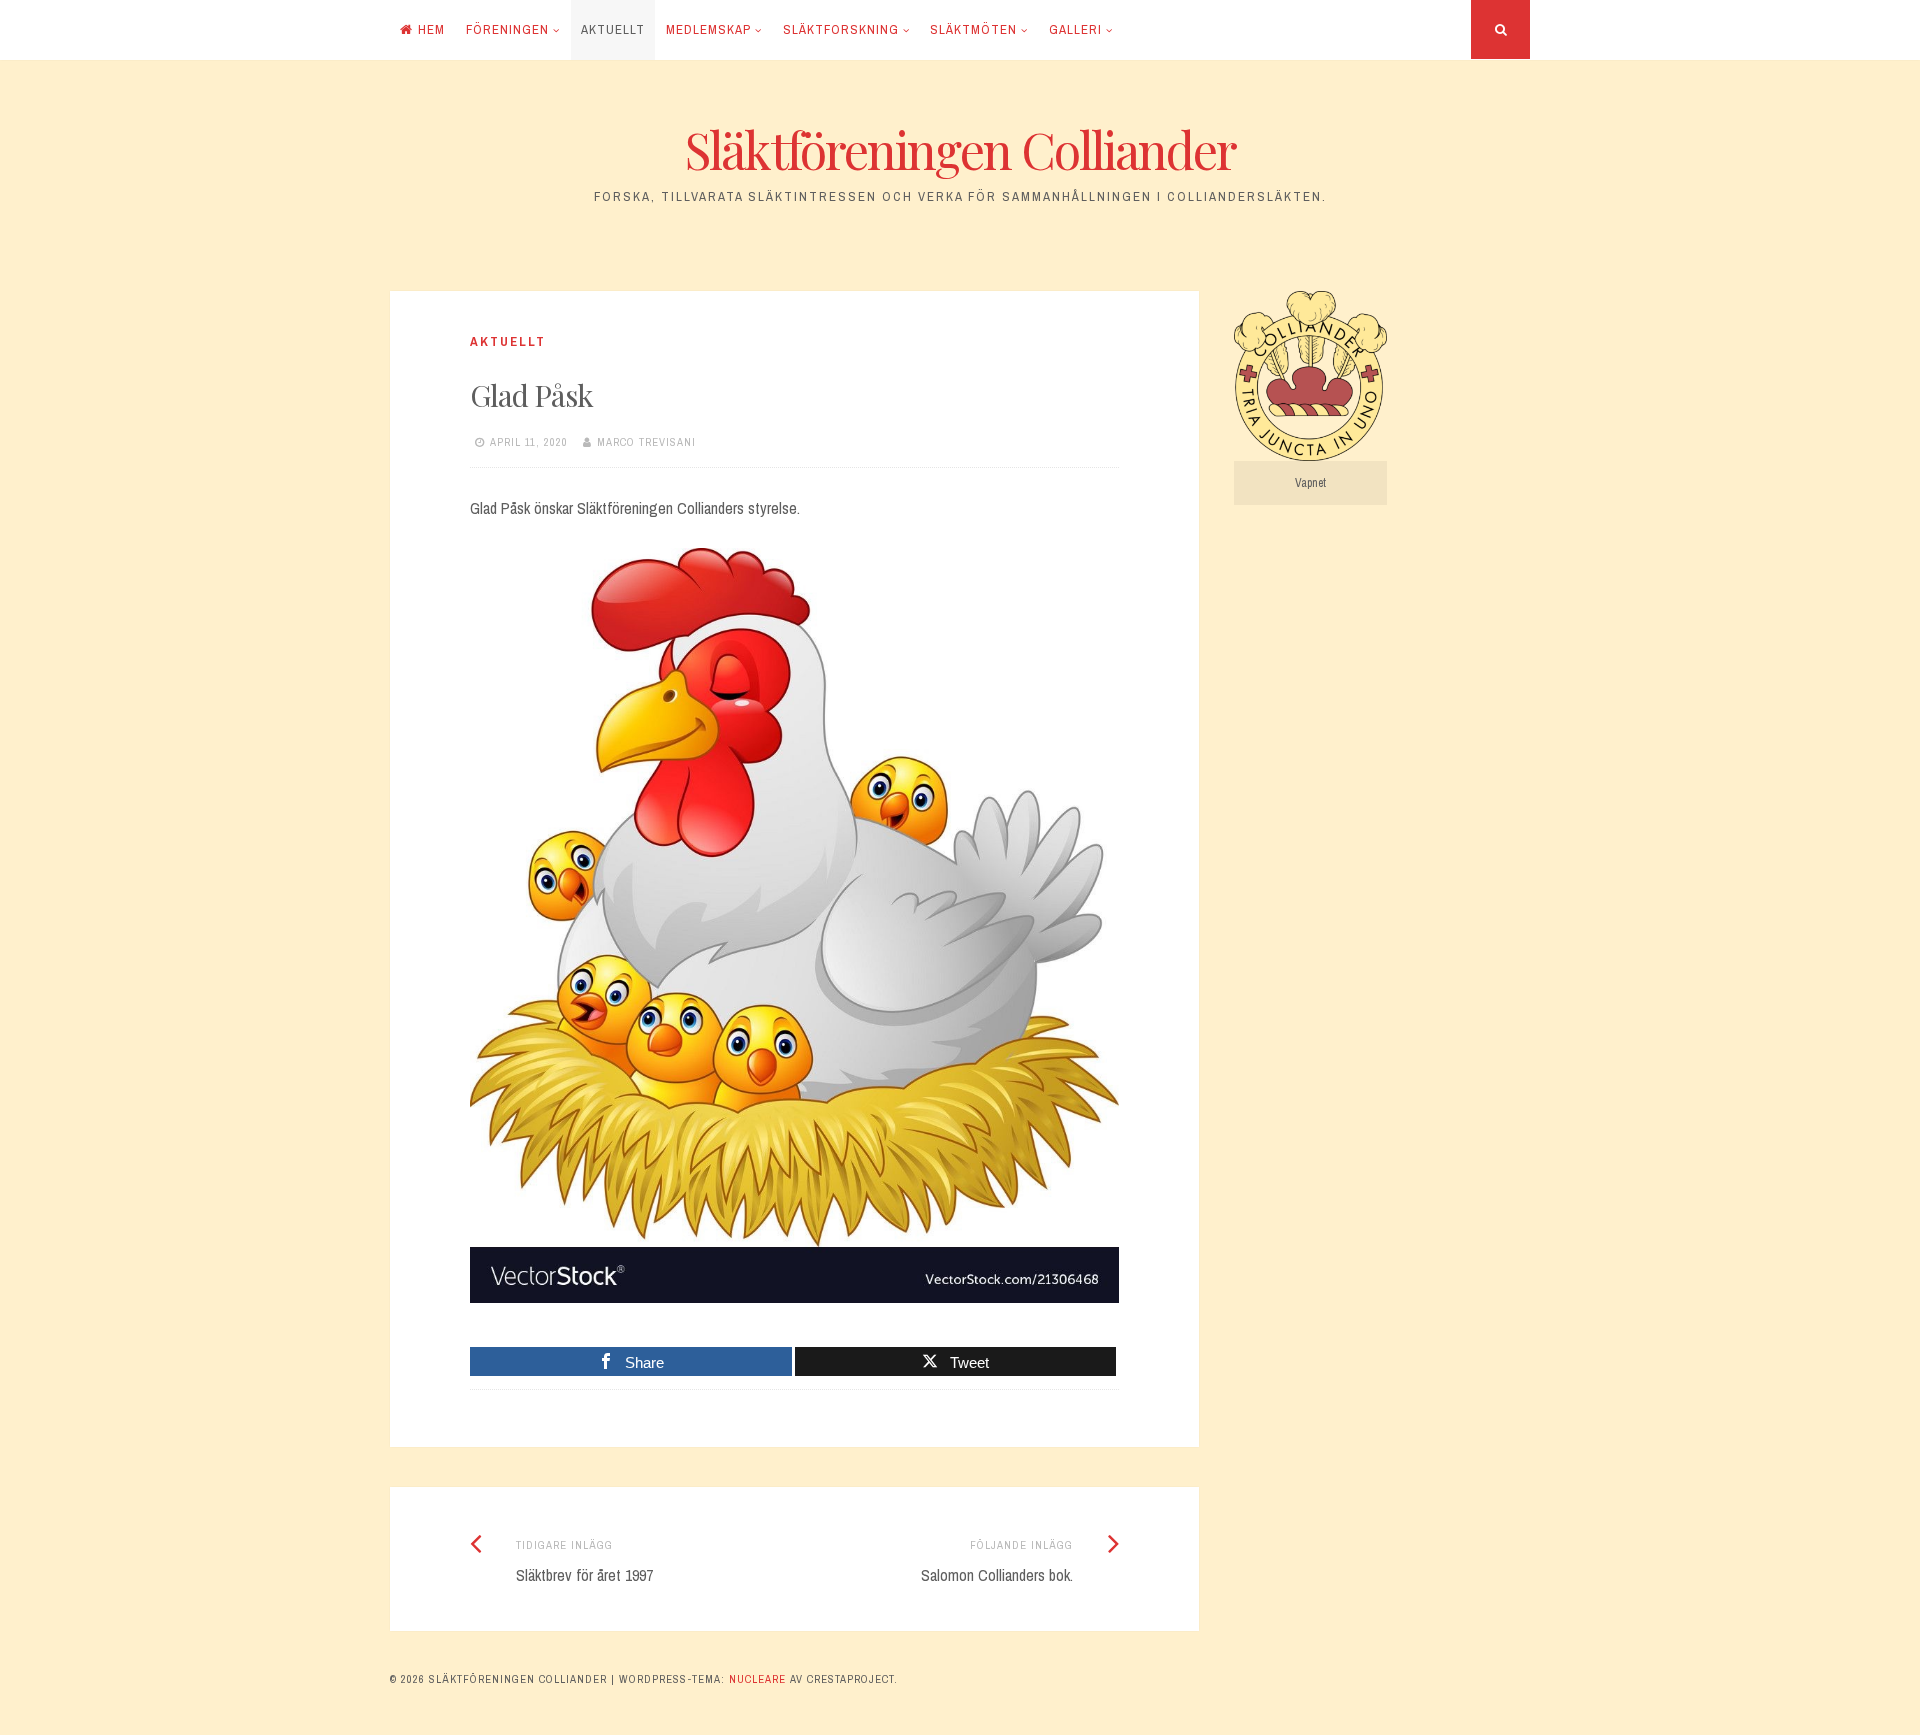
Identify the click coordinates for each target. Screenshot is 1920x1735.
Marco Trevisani (646, 442)
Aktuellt (613, 29)
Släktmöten (973, 29)
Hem (431, 29)
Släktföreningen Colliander (960, 149)
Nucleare (757, 1679)
